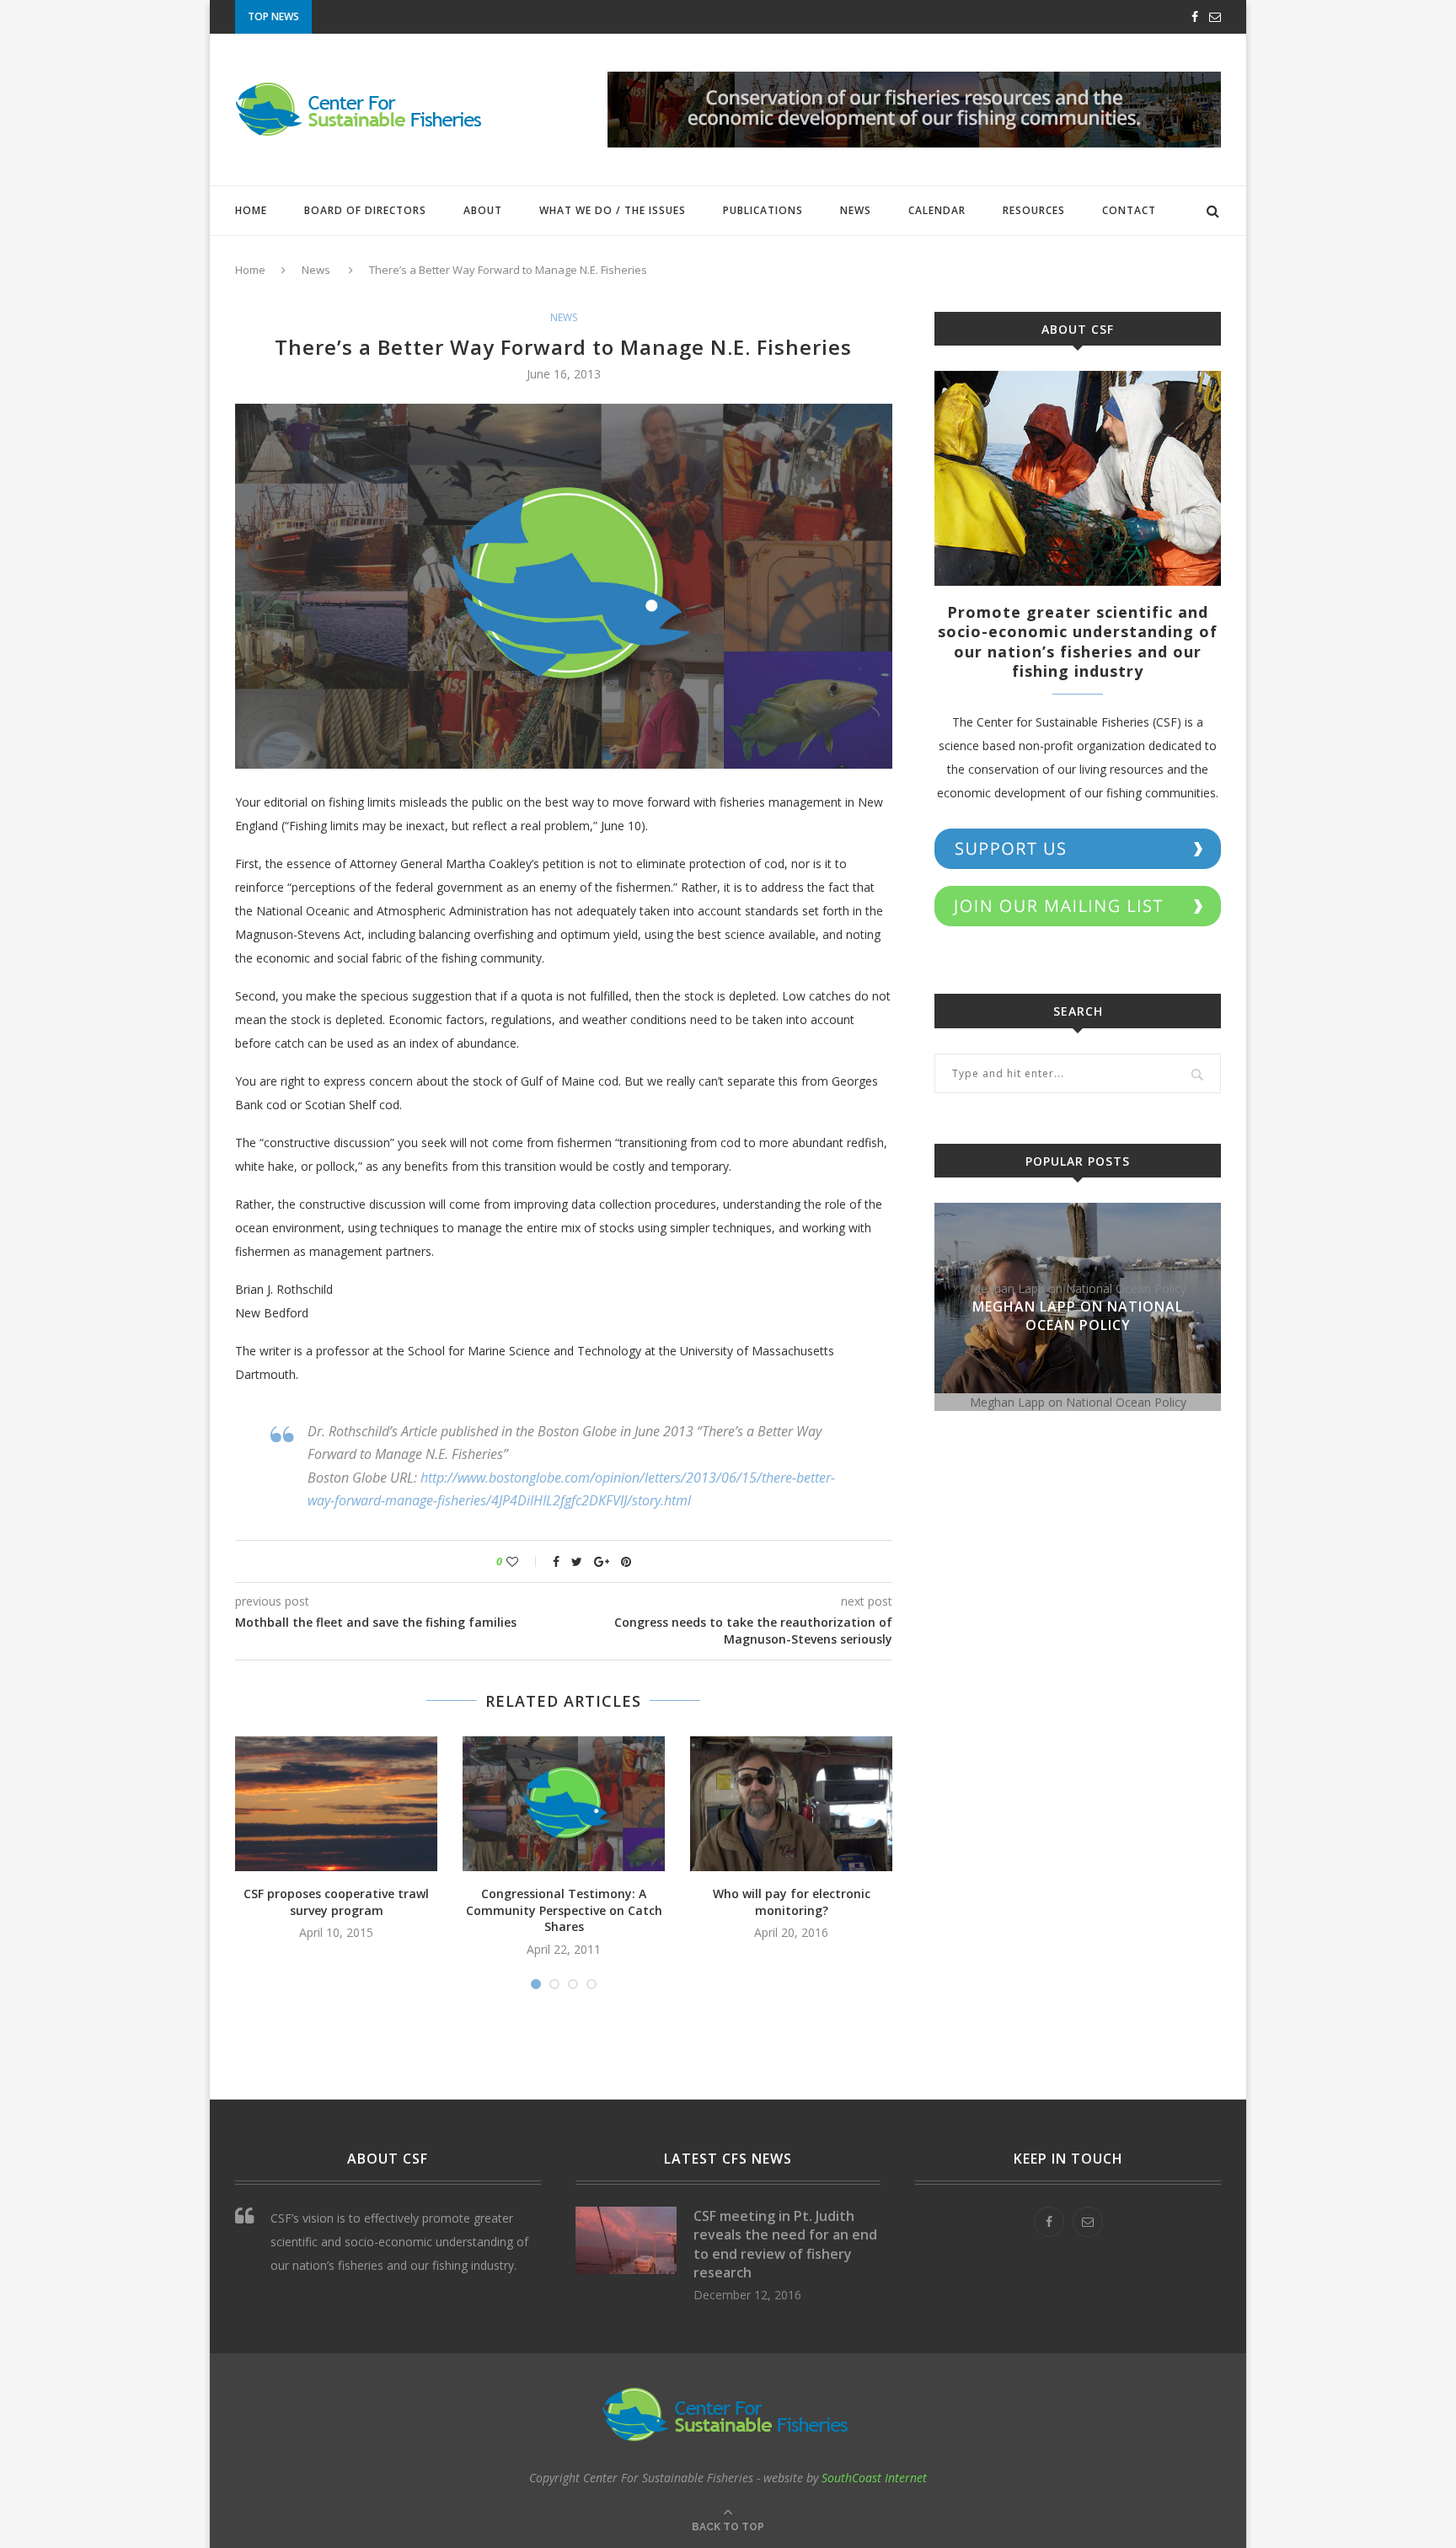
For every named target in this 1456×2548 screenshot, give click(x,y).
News (856, 210)
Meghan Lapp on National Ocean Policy (1078, 1316)
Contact (1129, 210)
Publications (763, 210)
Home (251, 210)
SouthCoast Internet (874, 2478)
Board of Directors (365, 210)
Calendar (937, 210)
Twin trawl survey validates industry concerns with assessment (516, 18)
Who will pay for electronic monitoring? (792, 1902)
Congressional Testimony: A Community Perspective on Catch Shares (564, 1910)
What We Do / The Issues (613, 210)
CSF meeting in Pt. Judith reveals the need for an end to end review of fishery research (785, 2244)
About (483, 210)
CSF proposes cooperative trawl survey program (336, 1902)
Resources (1034, 210)
